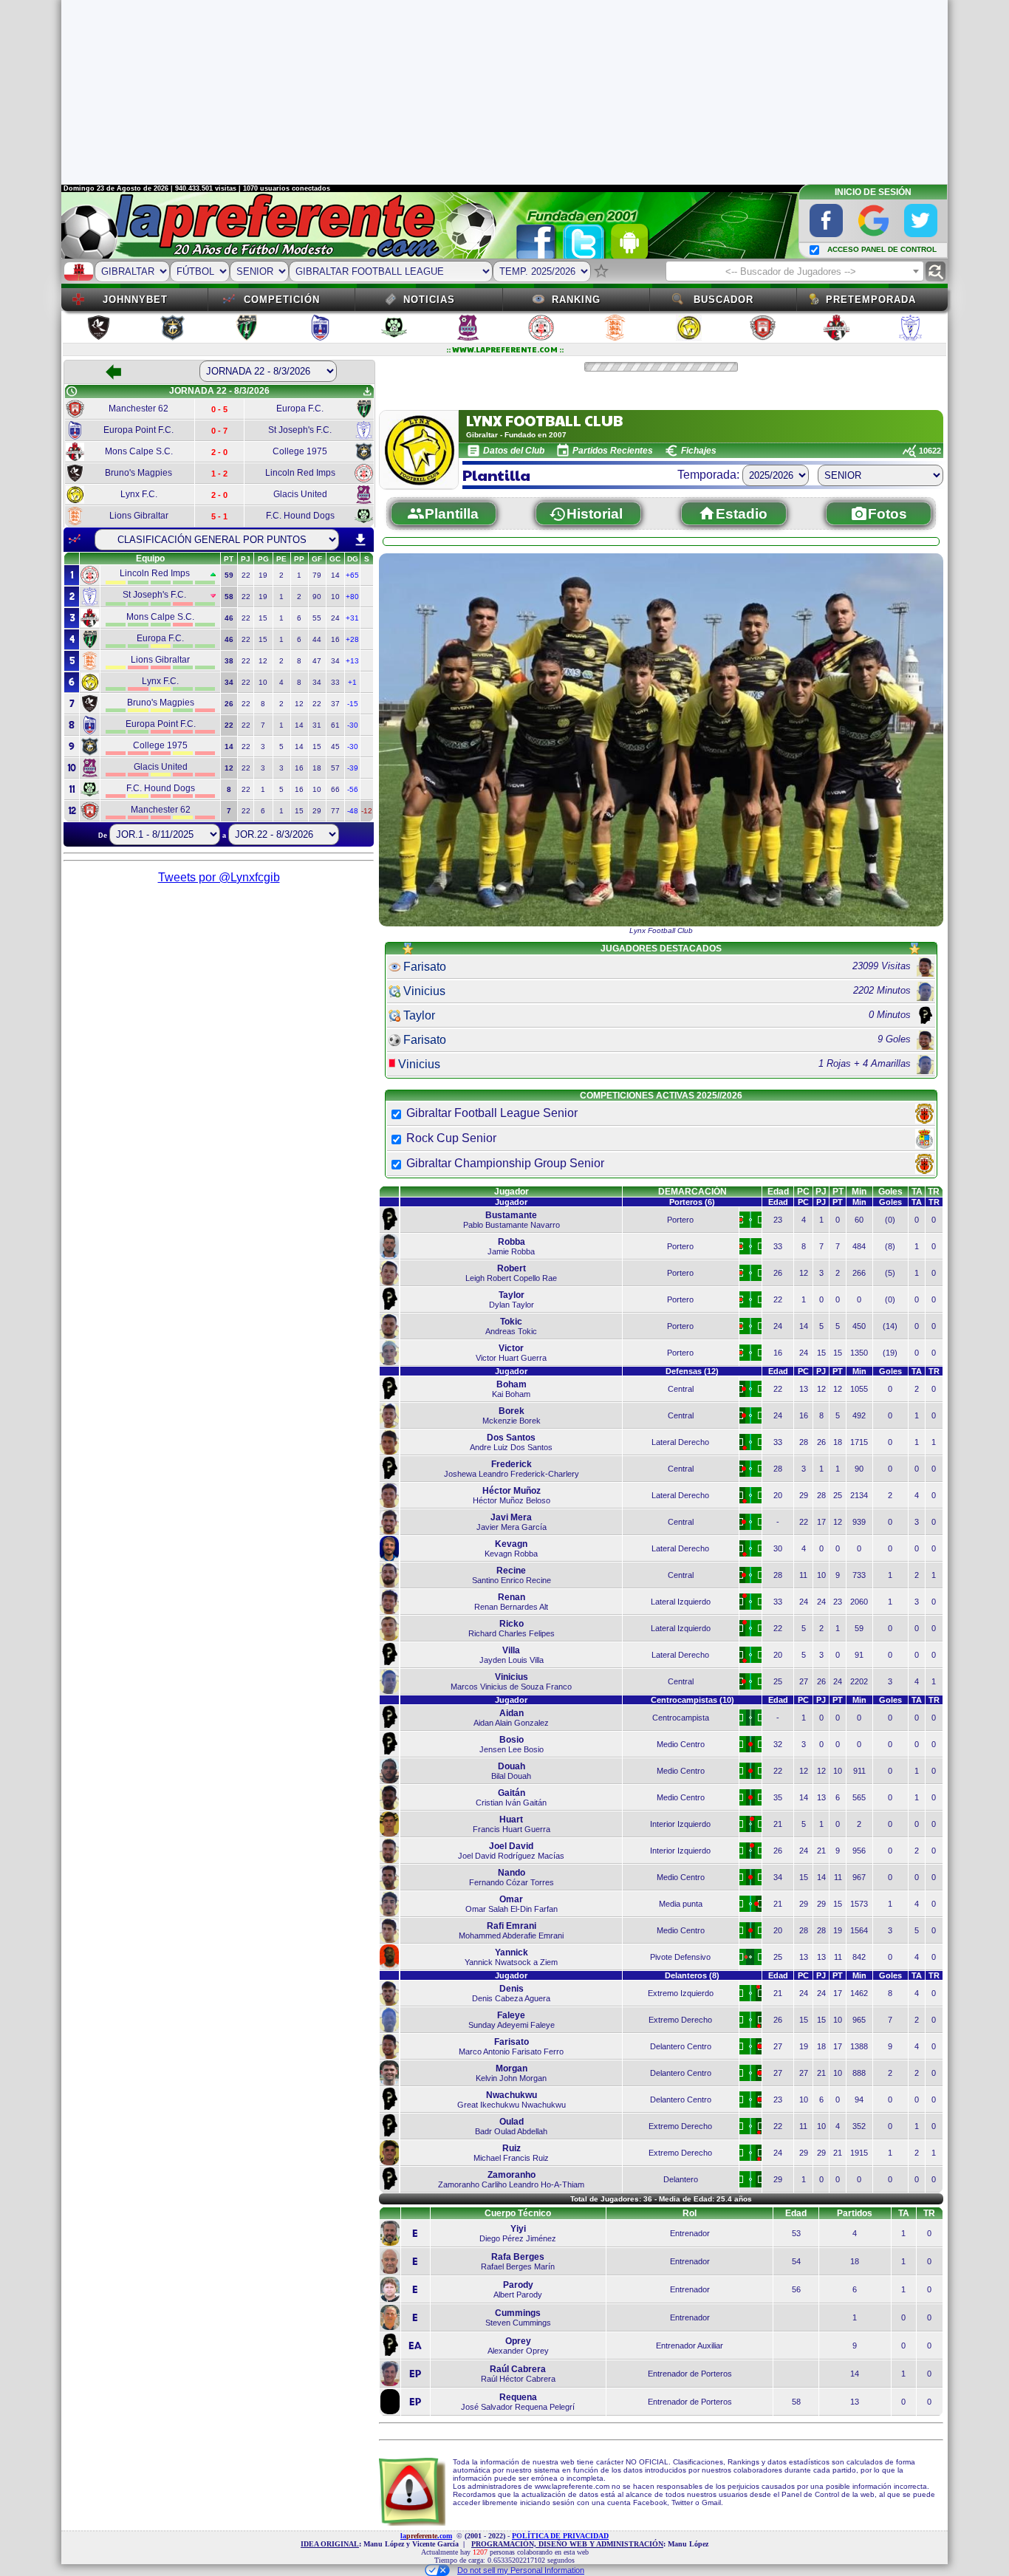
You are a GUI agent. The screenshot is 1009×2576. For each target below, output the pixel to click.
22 (246, 575)
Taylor (419, 1015)
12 (263, 661)
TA (917, 1192)
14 (335, 575)
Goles (890, 1192)
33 (335, 682)
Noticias (429, 300)
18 (317, 768)
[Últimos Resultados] (75, 539)
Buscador (724, 300)
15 (263, 618)
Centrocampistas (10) (692, 1700)
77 (335, 811)
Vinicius (424, 991)
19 (263, 575)
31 (317, 725)
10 (335, 597)
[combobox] (795, 271)
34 (335, 661)
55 (317, 618)
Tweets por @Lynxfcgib (219, 877)
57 (335, 768)
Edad (778, 1192)
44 (317, 639)
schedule (72, 392)
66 (335, 789)
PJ (821, 1192)
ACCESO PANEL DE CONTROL (882, 249)
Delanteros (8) (692, 1975)
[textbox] (795, 272)
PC (803, 1192)
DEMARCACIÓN (692, 1192)
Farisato (425, 967)
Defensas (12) (692, 1371)
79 (317, 575)
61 (335, 725)
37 (335, 704)
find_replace (936, 271)
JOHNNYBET (135, 300)
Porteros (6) (692, 1202)
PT (838, 1192)
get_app (367, 392)
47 (317, 661)
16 (335, 639)
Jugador (512, 1192)
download (360, 540)
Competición (282, 300)
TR (934, 1192)
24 (335, 618)
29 (317, 811)
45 (335, 747)
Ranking (576, 300)
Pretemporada (871, 300)
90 (317, 597)
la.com (426, 2536)
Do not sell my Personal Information (521, 2570)
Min (859, 1192)
